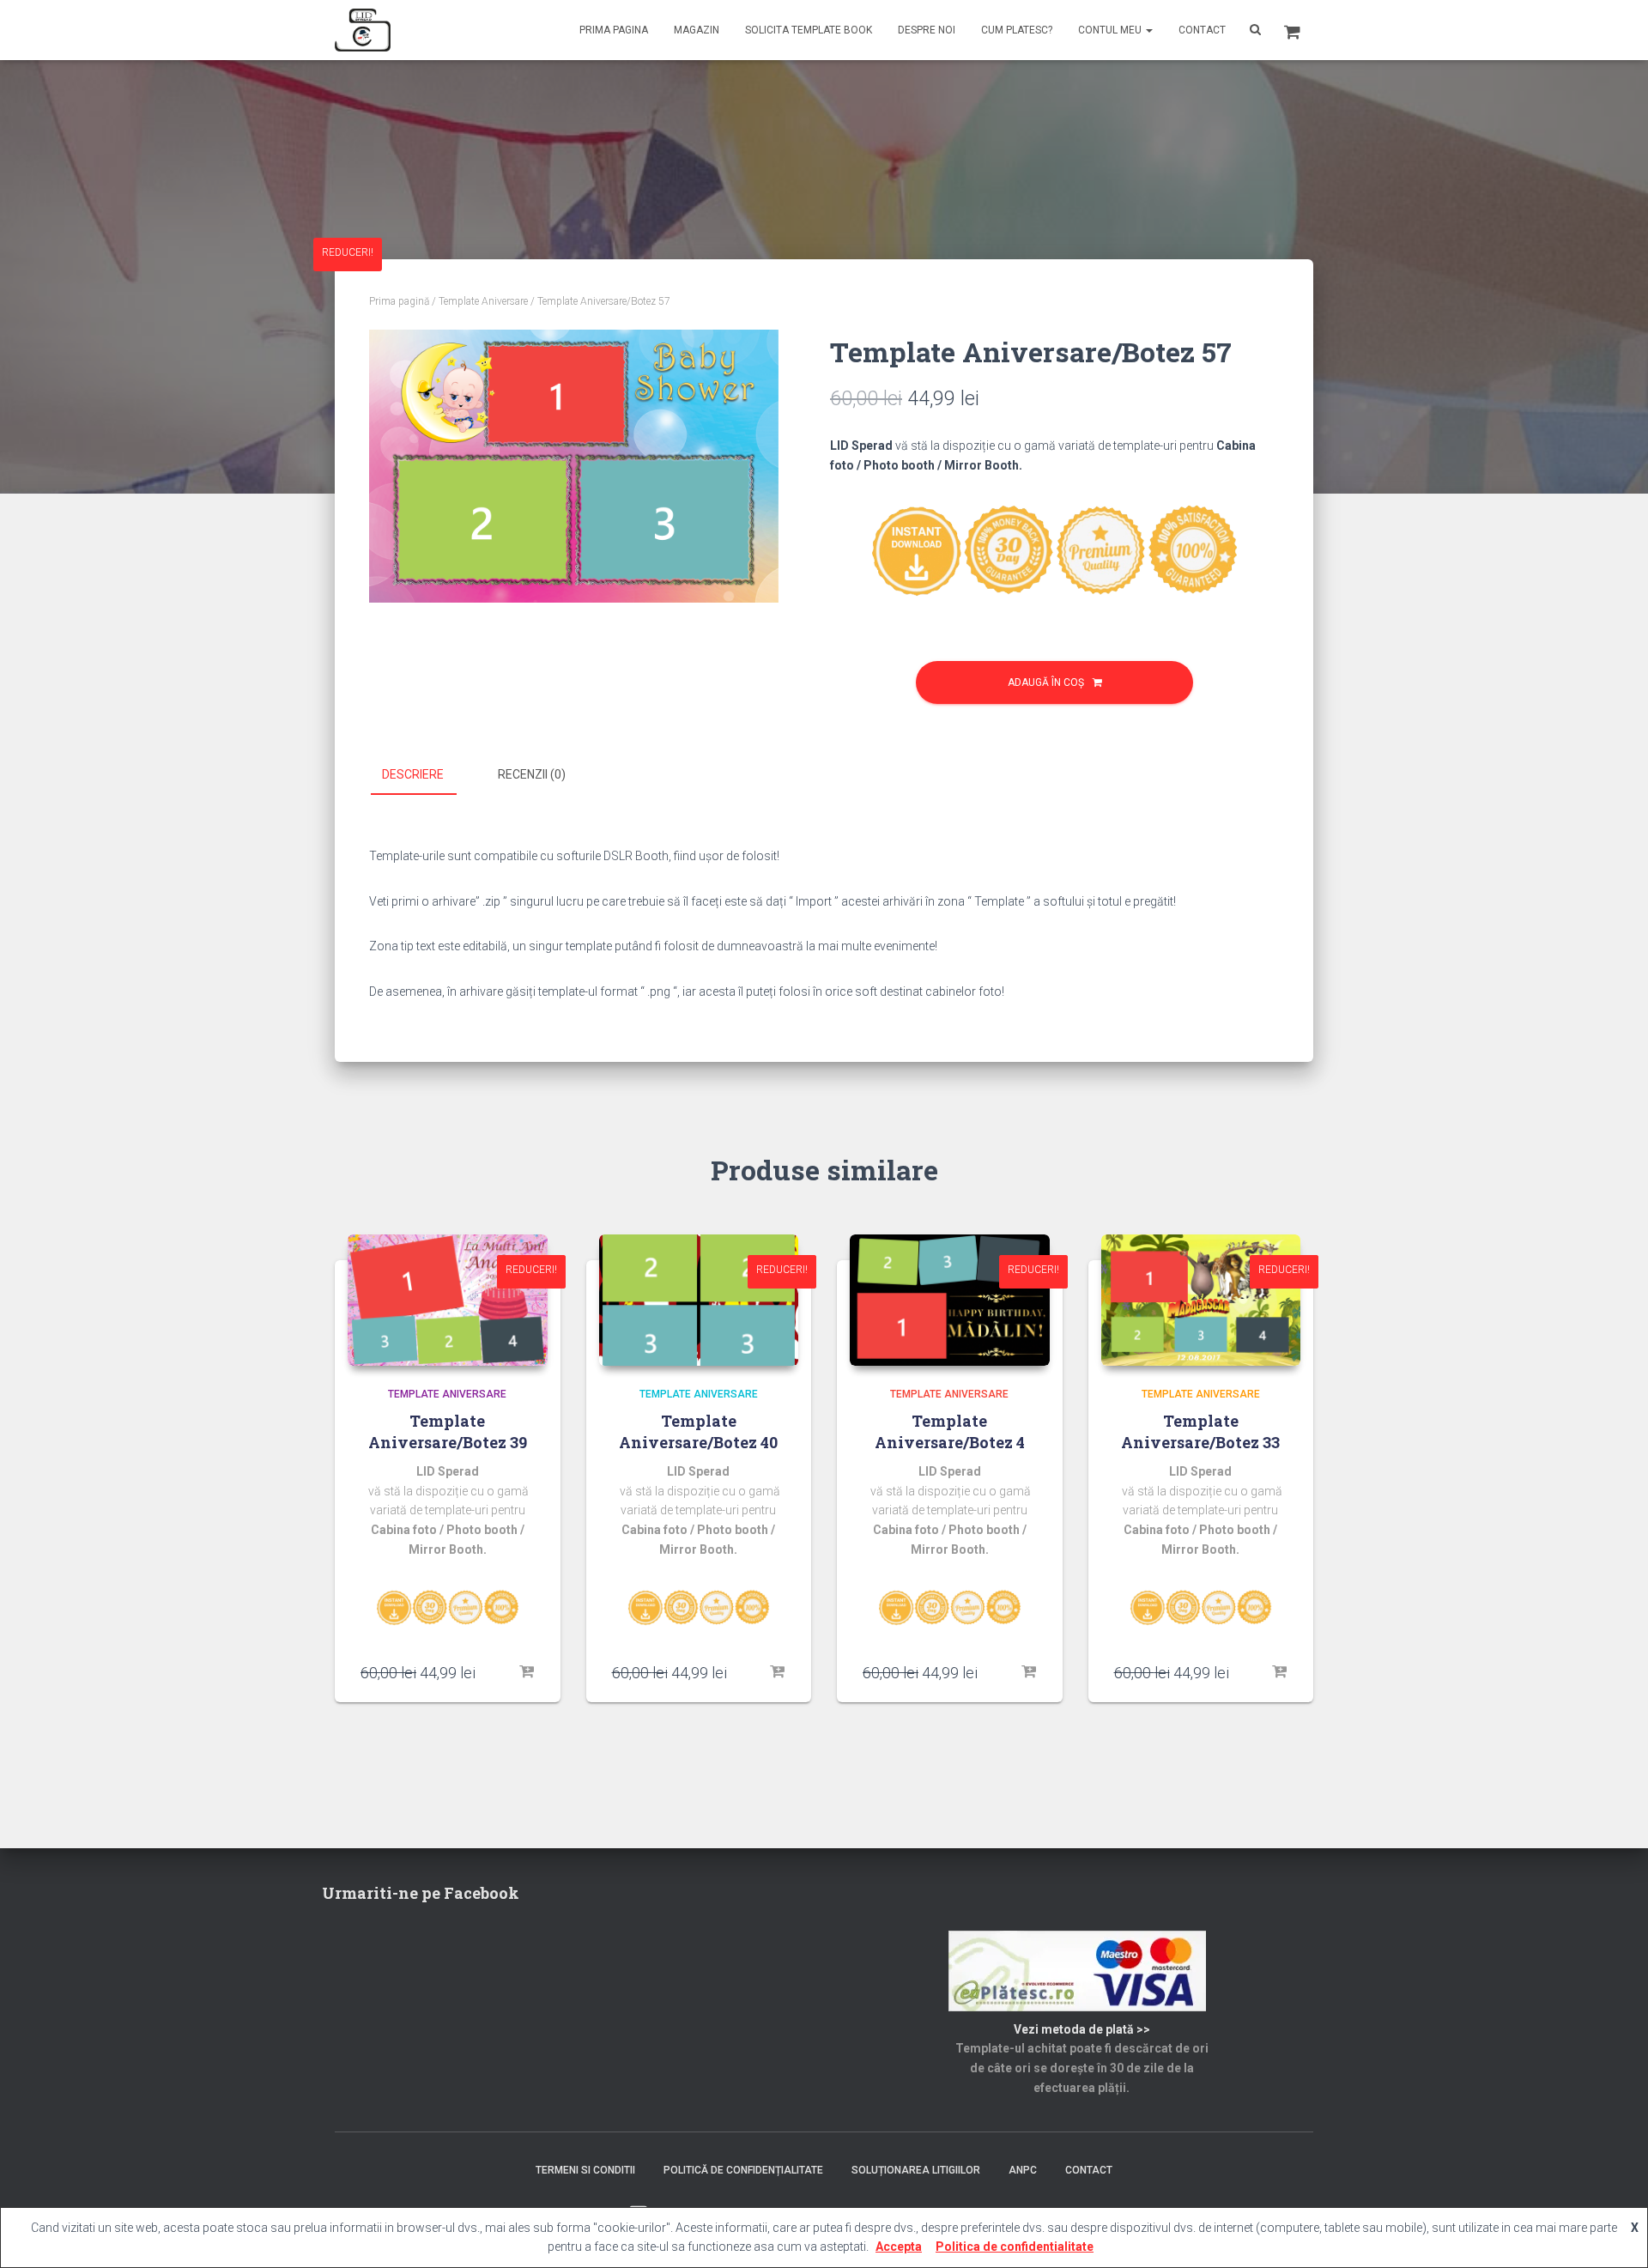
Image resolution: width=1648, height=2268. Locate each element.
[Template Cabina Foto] (363, 30)
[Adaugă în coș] (526, 1672)
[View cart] (1292, 30)
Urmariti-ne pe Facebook (421, 1893)
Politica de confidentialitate (1015, 2247)
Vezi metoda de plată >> (1082, 2029)
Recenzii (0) (532, 774)
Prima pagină (399, 301)
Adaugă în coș (1046, 682)
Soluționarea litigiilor (916, 2170)
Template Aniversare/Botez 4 (950, 1431)
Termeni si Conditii (585, 2170)
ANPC (1023, 2170)
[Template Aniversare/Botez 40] (699, 1300)
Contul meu (1111, 30)
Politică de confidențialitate (743, 2170)
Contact (1202, 30)
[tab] (426, 775)
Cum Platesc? (1017, 30)
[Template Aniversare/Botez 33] (1201, 1300)
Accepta (899, 2247)
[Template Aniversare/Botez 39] (448, 1300)
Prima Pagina (614, 30)
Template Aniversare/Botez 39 (448, 1431)
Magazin (697, 30)
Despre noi (927, 30)
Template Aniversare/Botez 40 (698, 1431)
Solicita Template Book (809, 30)
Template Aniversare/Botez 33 (1200, 1431)
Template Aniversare (483, 301)
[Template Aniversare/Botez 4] (950, 1300)
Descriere (413, 774)
